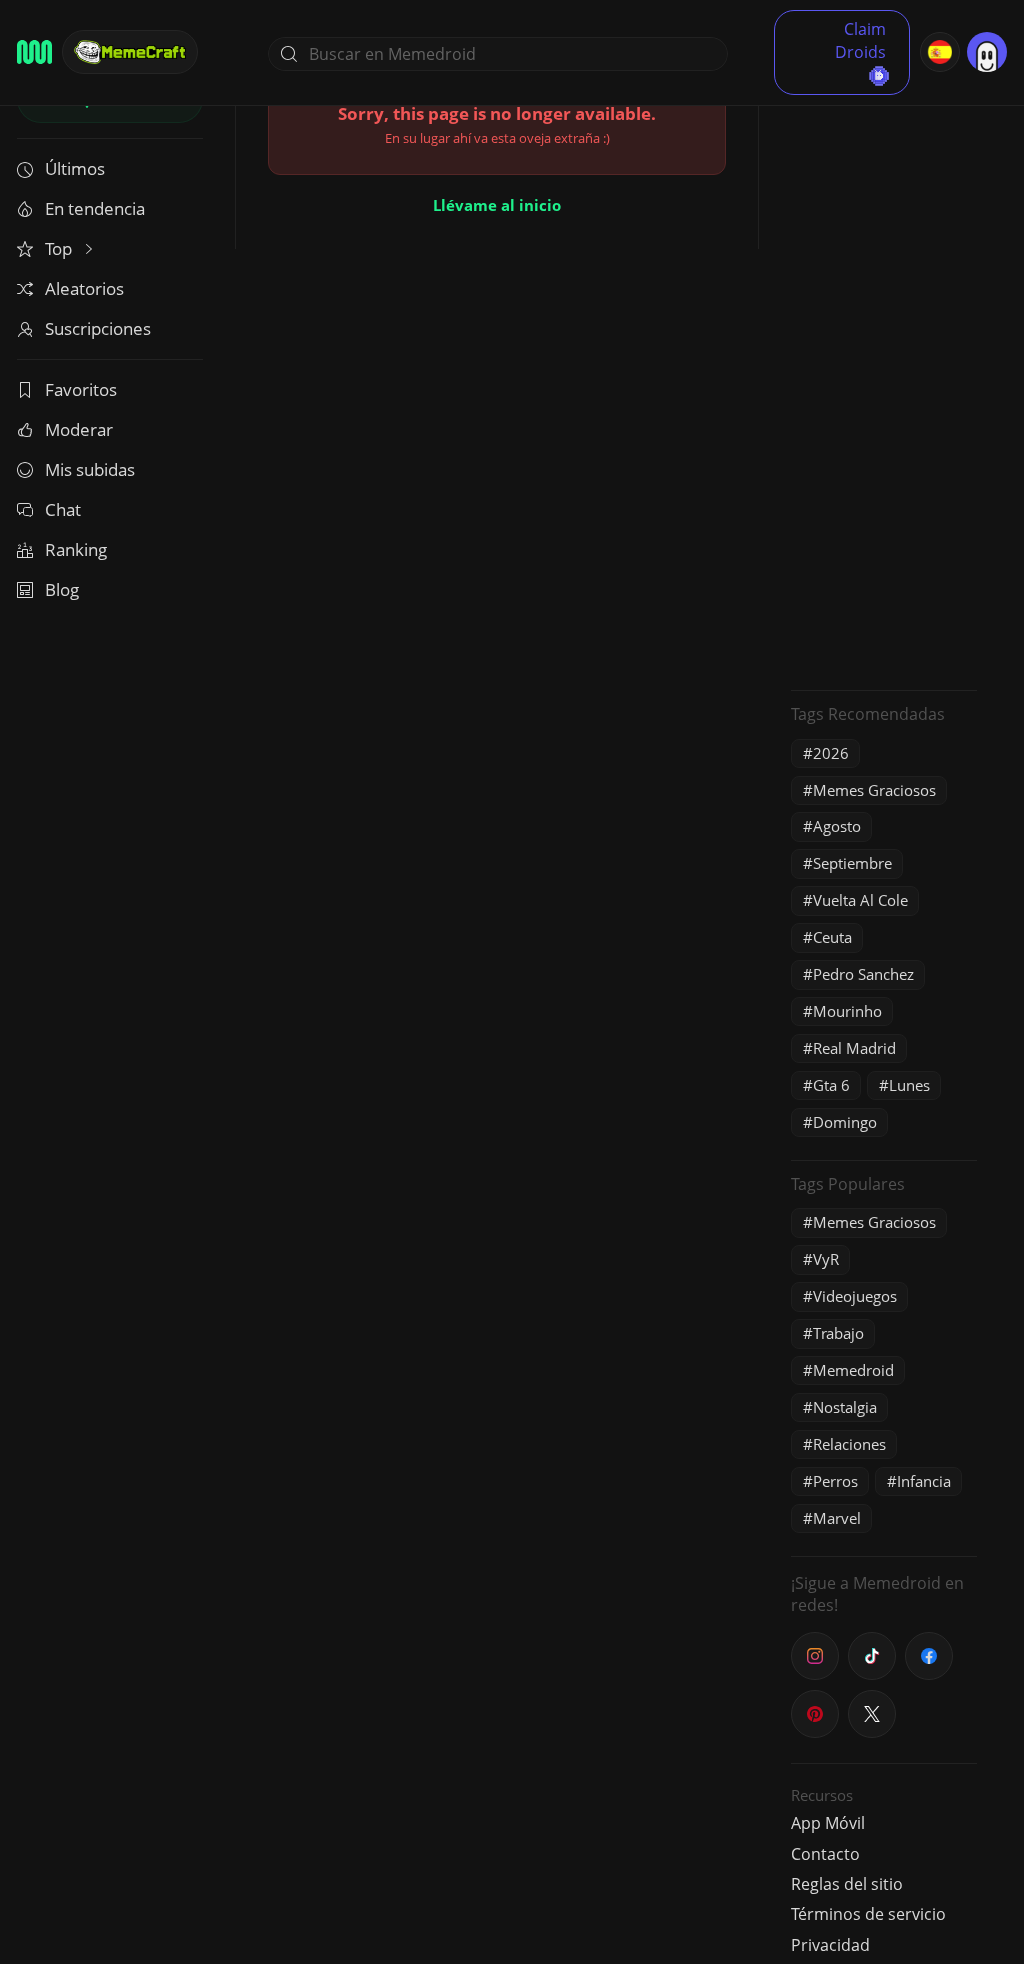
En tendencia (95, 208)
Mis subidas (90, 469)
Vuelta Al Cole (860, 900)
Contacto (825, 1854)
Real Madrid (854, 1048)
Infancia (924, 1481)
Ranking (76, 549)
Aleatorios (84, 288)
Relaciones (849, 1444)
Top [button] (60, 248)
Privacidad (830, 1945)
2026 (831, 753)
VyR (826, 1259)
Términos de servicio (868, 1914)
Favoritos (81, 389)
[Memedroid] (34, 52)
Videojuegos (855, 1296)
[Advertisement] (884, 375)
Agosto (837, 826)
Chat (63, 509)
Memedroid (853, 1370)
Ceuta (832, 937)
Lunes (909, 1085)
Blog (62, 589)
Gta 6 (831, 1085)
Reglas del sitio (847, 1884)
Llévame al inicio (497, 205)
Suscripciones (98, 328)
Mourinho (847, 1011)
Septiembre (852, 863)
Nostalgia (845, 1407)
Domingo (845, 1122)
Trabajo (838, 1333)
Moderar (79, 429)
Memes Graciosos (874, 790)
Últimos (75, 168)
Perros (835, 1481)
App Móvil (828, 1823)
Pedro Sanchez (863, 974)
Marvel (837, 1518)
